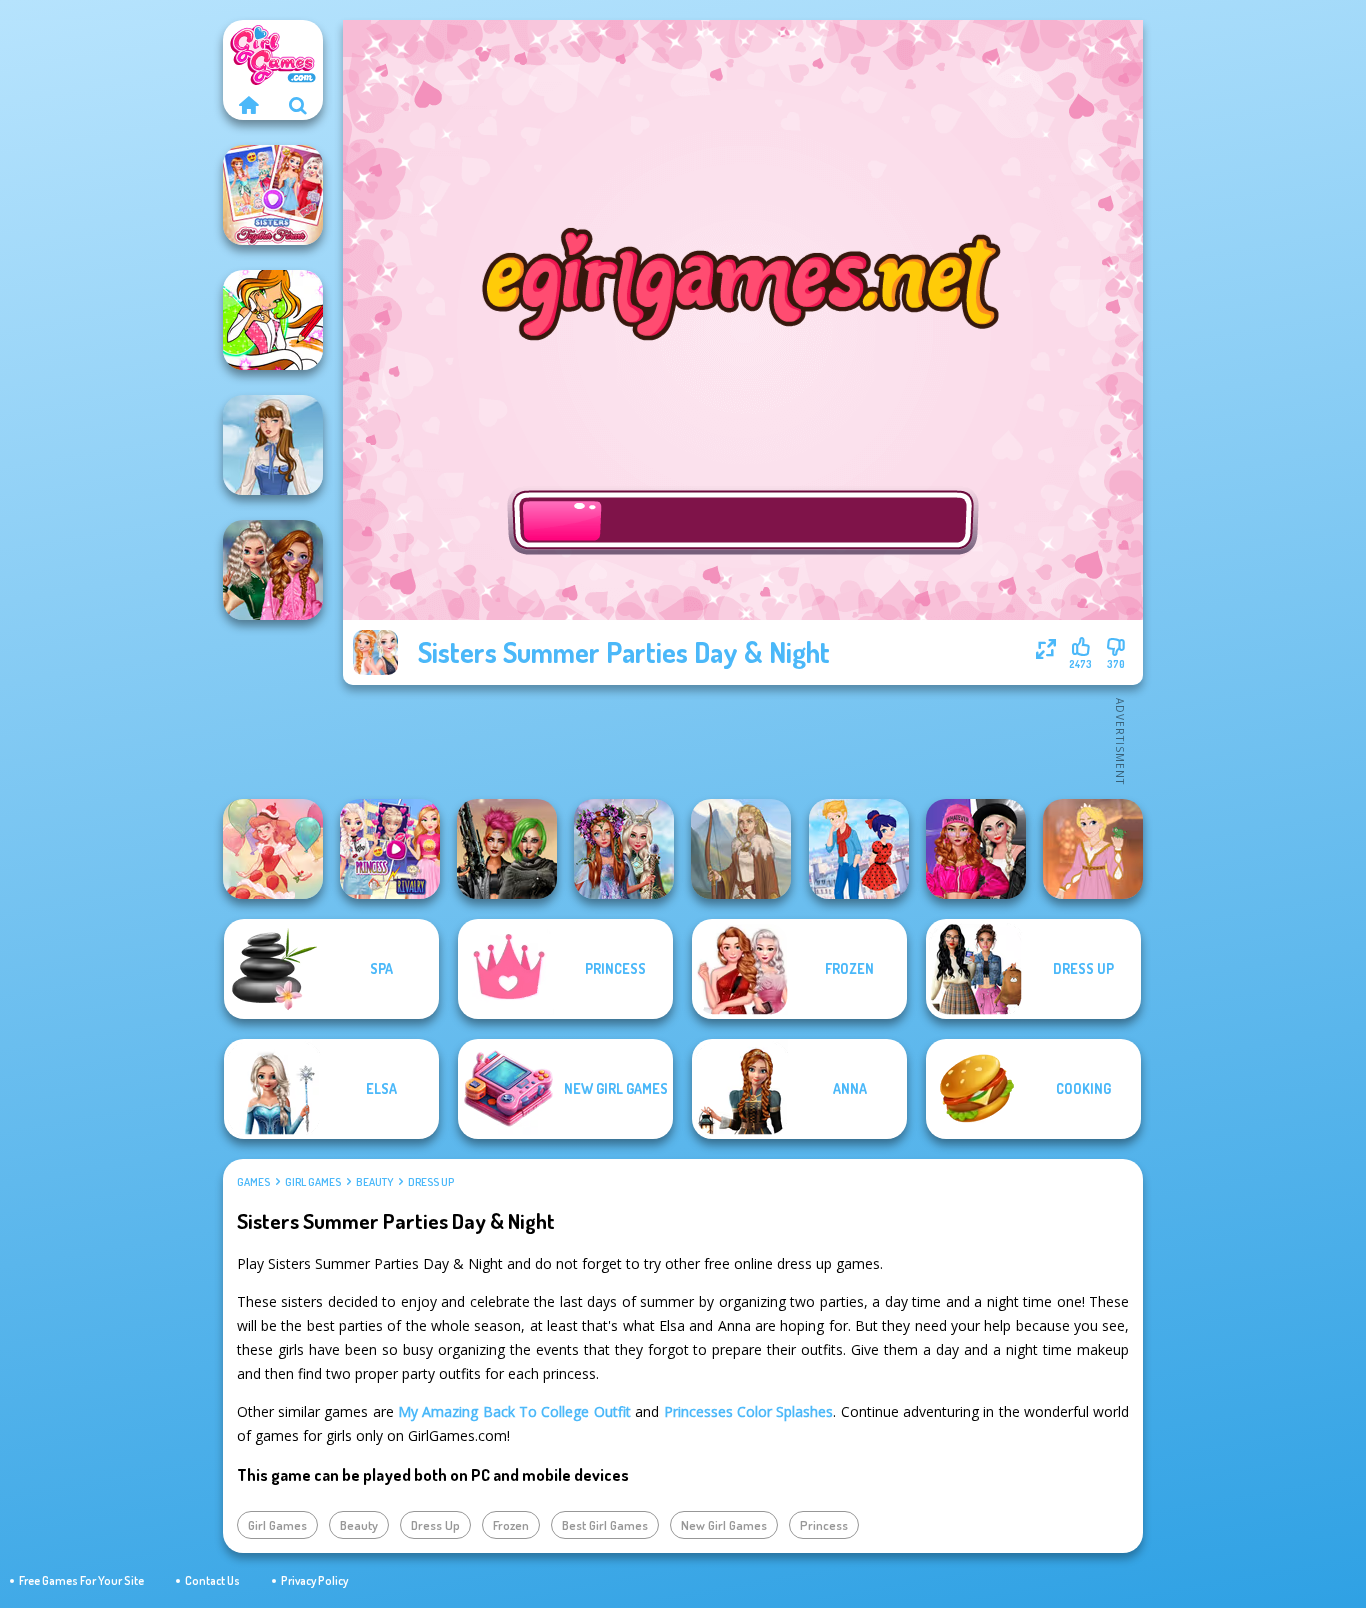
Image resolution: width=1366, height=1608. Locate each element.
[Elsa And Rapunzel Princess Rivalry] (390, 849)
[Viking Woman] (741, 849)
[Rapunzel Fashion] (1093, 849)
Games (253, 1182)
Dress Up (431, 1182)
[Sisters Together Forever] (273, 195)
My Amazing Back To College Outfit (514, 1411)
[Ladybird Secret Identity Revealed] (859, 849)
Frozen (511, 1525)
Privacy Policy (314, 1580)
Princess (824, 1525)
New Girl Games (724, 1525)
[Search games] (298, 105)
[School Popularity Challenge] (273, 570)
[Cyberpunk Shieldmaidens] (507, 849)
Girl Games (313, 1182)
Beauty (374, 1182)
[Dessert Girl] (273, 849)
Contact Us (212, 1580)
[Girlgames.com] (248, 105)
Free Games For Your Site (81, 1580)
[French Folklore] (273, 445)
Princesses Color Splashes (749, 1411)
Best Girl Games (605, 1525)
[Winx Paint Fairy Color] (273, 320)
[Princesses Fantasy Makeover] (624, 849)
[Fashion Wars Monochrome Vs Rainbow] (976, 849)
